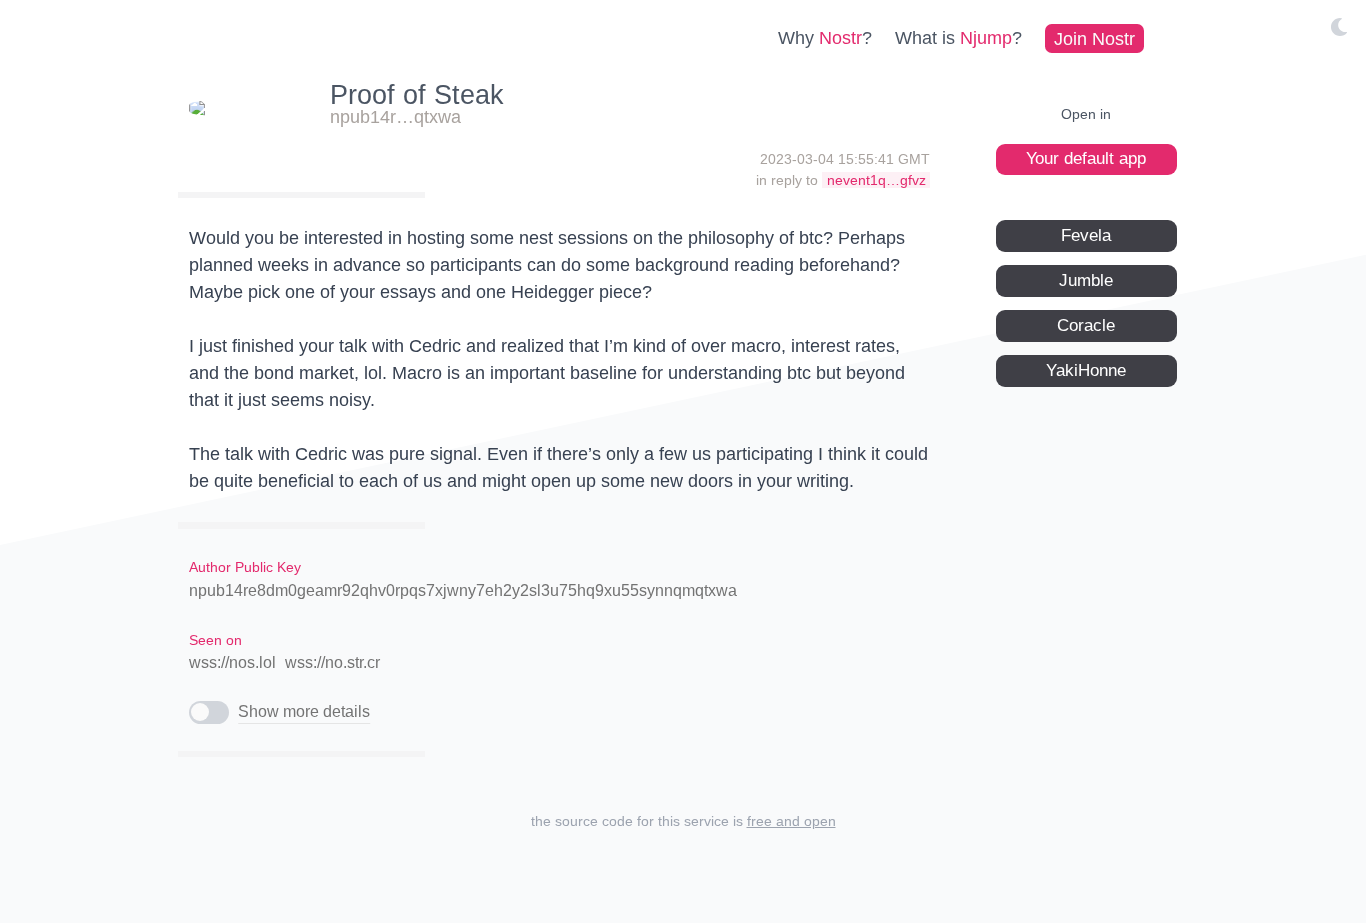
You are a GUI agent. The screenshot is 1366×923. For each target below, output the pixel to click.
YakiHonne (1086, 369)
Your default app (1086, 158)
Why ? (825, 38)
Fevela (1086, 234)
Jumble (1086, 279)
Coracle (1086, 324)
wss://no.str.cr (332, 662)
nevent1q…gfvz (876, 180)
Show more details (304, 711)
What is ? (958, 38)
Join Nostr (1094, 38)
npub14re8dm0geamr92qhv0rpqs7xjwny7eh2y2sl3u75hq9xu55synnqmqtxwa (463, 590)
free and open (791, 821)
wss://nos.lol (232, 662)
